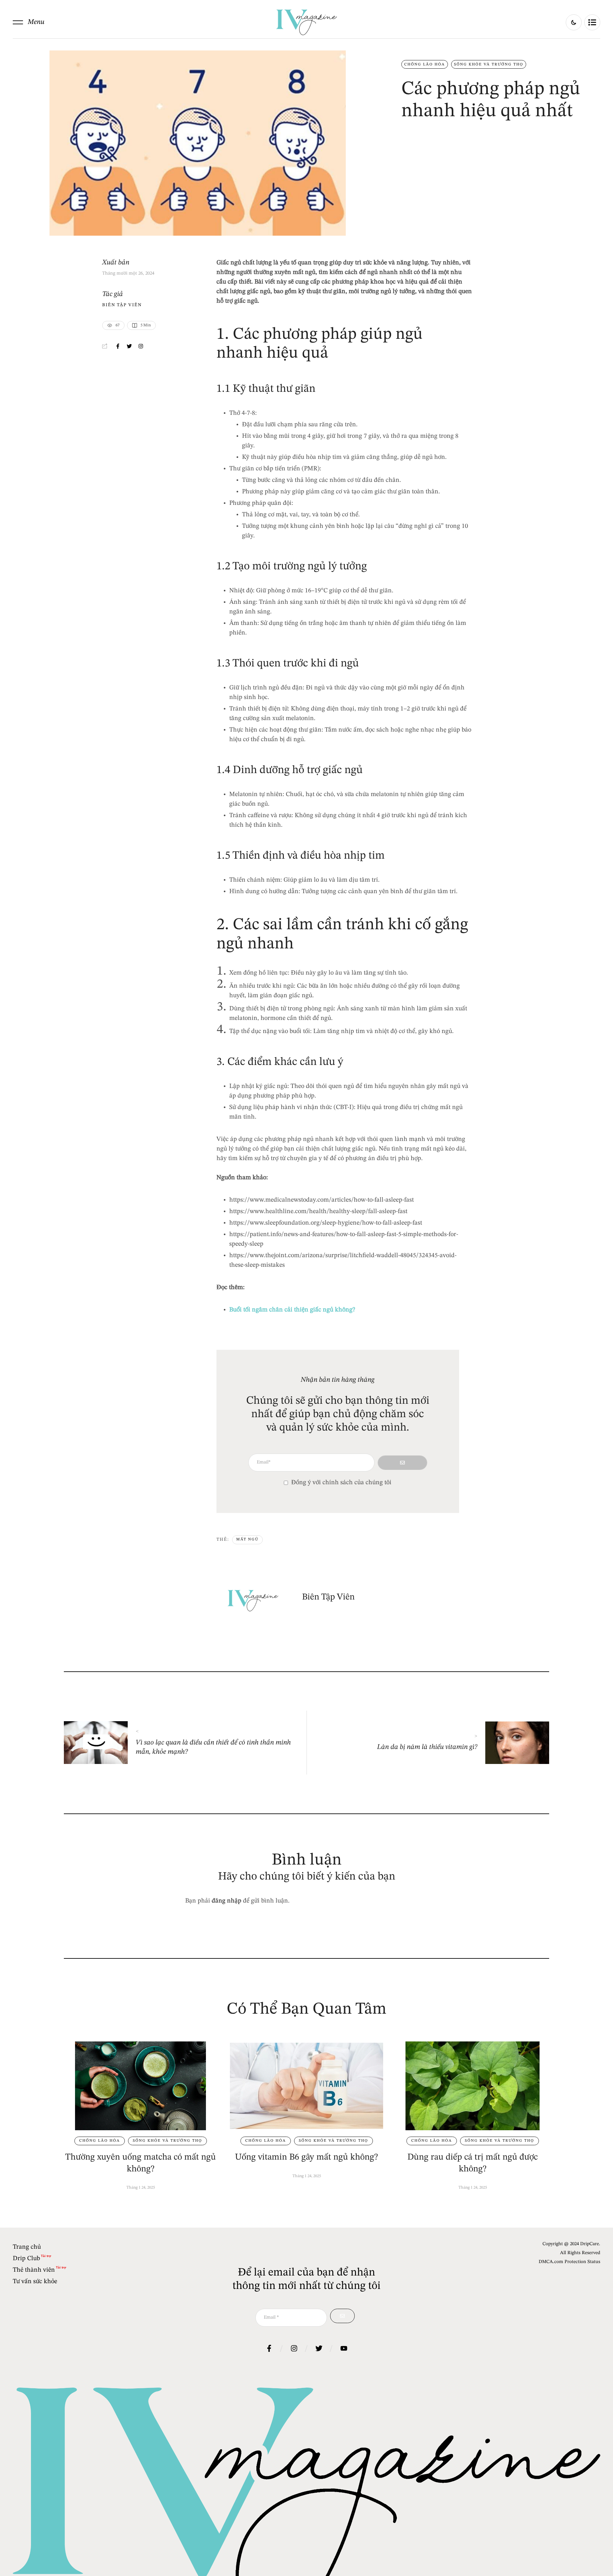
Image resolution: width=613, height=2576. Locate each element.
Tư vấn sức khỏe (35, 2282)
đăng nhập (227, 1901)
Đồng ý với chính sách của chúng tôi (341, 1483)
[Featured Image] (140, 2086)
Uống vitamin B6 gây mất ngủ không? (306, 2157)
